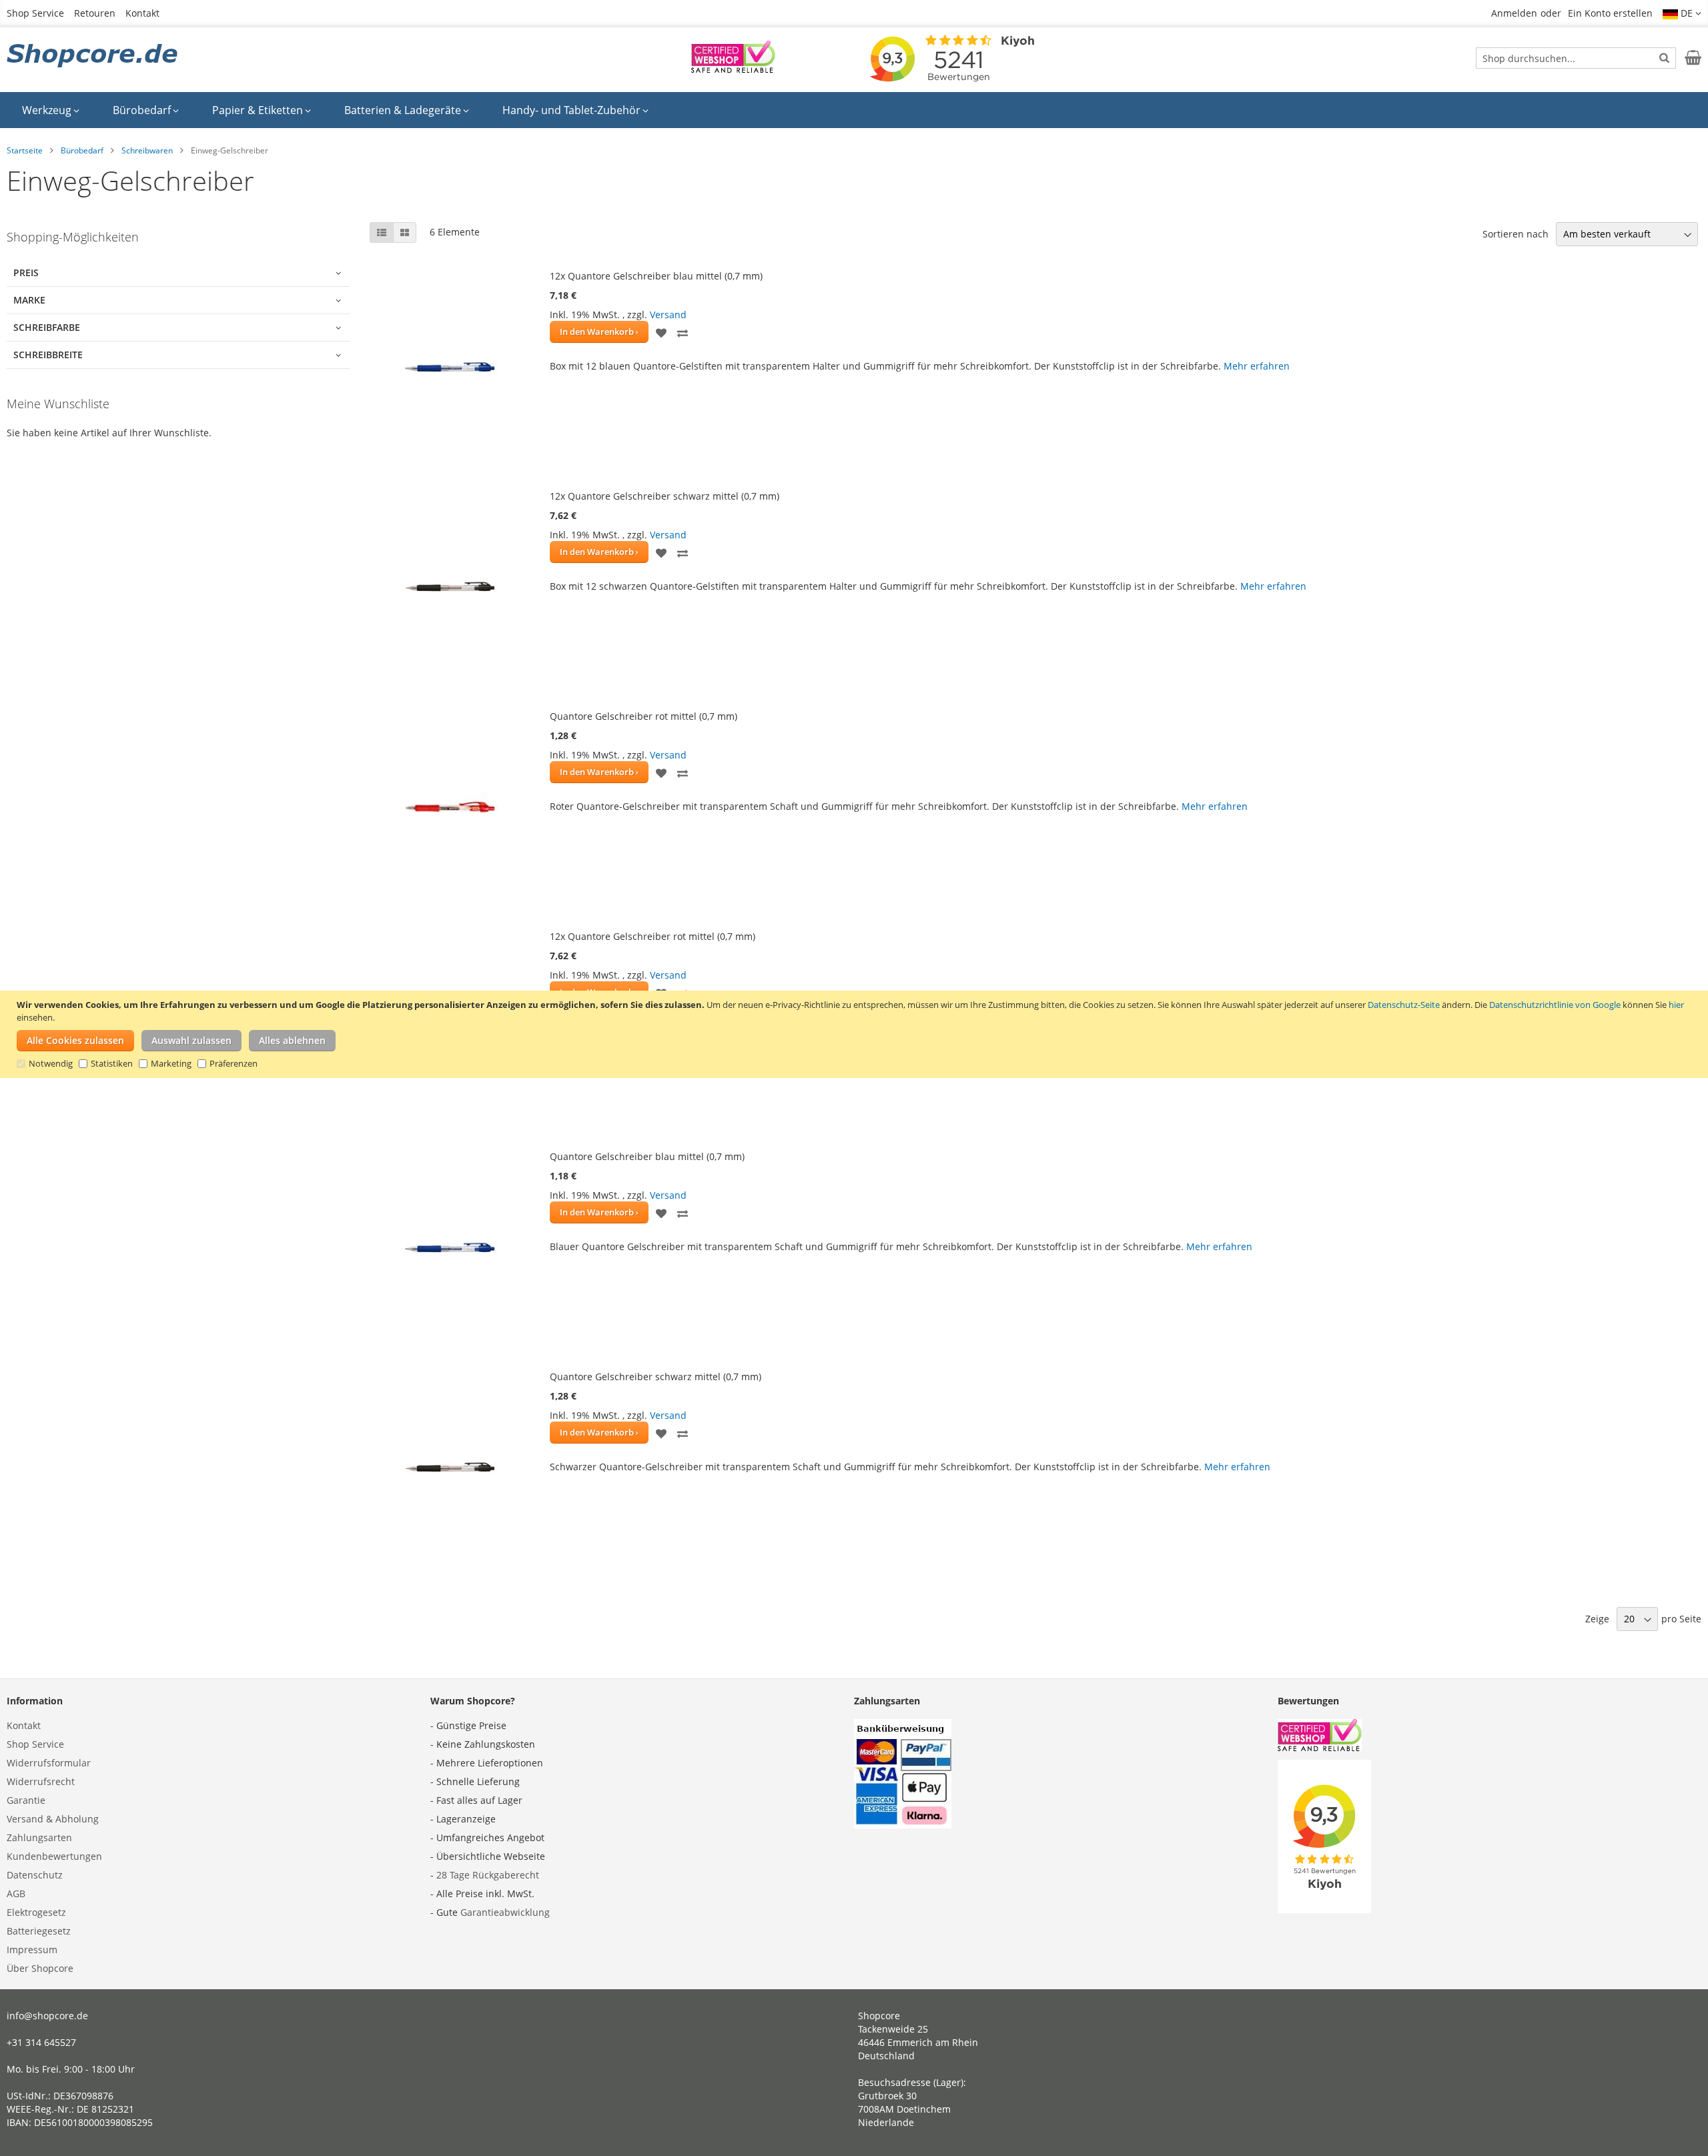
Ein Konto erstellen (1610, 13)
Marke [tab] (29, 300)
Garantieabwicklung (505, 1912)
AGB (16, 1894)
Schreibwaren (147, 150)
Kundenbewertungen (54, 1856)
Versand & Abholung (53, 1819)
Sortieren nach (1516, 234)
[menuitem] (51, 110)
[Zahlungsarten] (903, 1825)
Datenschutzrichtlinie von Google (1555, 1005)
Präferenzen (234, 1063)
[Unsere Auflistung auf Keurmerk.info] (733, 69)
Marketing (171, 1063)
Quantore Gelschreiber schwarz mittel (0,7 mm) (656, 1377)
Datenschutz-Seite (1404, 1005)
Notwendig (51, 1063)
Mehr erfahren (1257, 366)
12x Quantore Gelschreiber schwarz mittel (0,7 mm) (665, 496)
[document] (856, 1034)
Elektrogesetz (36, 1912)
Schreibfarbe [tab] (47, 327)
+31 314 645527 (41, 2042)
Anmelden (1514, 13)
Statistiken (112, 1063)
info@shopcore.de (47, 2016)
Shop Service (35, 13)
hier (1676, 1005)
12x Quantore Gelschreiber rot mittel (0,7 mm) (653, 936)
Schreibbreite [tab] (48, 355)
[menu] (854, 110)
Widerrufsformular (49, 1763)
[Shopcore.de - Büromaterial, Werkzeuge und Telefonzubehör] (93, 57)
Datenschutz (35, 1875)
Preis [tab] (26, 273)
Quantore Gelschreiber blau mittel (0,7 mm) (647, 1156)
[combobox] (1576, 58)
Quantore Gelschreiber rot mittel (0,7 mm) (644, 716)
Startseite (25, 150)
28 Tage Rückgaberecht (488, 1875)
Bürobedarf (82, 150)
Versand (668, 315)
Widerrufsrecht (41, 1781)
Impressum (32, 1950)
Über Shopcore (40, 1968)
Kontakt (142, 13)
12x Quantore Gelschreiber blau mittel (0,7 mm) (656, 276)
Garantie (26, 1800)
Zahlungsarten (39, 1837)
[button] (1682, 13)
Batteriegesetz (39, 1931)
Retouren (95, 13)
